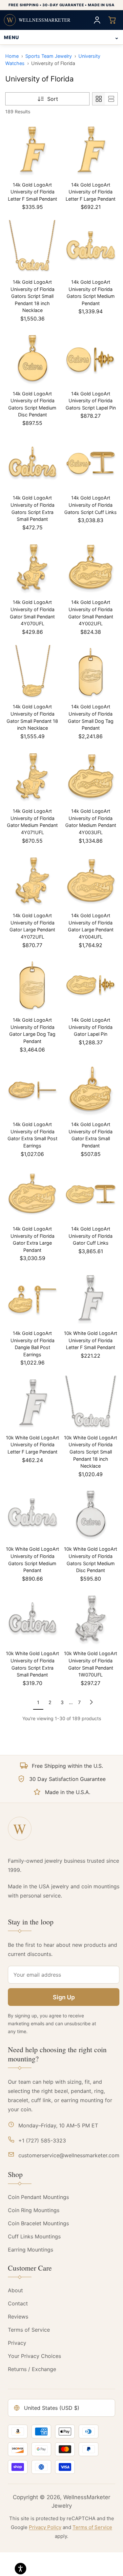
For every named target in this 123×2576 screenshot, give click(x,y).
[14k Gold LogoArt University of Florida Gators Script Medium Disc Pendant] (32, 359)
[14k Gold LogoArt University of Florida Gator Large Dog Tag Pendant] (32, 986)
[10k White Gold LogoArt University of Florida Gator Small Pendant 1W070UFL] (91, 1619)
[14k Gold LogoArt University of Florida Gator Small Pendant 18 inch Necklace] (32, 672)
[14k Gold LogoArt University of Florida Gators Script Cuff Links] (91, 463)
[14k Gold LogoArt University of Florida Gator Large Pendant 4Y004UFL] (91, 881)
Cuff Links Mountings (34, 2236)
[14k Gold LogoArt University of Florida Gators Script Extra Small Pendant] (32, 463)
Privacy (17, 2343)
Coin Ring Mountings (34, 2210)
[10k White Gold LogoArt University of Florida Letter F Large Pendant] (32, 1403)
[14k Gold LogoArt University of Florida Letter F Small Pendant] (32, 150)
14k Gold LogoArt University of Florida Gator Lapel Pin (91, 1027)
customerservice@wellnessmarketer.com (69, 2155)
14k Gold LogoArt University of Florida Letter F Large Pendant (91, 192)
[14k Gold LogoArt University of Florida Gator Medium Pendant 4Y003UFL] (91, 777)
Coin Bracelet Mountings (38, 2223)
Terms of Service (29, 2330)
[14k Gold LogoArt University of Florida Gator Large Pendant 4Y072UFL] (32, 881)
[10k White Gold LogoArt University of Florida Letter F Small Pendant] (91, 1299)
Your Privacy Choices (34, 2356)
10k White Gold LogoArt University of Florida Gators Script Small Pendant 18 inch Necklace (91, 1452)
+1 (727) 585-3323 (42, 2141)
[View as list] (111, 99)
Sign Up (64, 1997)
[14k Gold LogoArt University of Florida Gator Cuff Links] (91, 1194)
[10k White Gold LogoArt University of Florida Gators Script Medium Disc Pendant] (91, 1515)
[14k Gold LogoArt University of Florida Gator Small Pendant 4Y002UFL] (91, 568)
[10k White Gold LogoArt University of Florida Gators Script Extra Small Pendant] (32, 1619)
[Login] (97, 20)
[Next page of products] (91, 1702)
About (15, 2290)
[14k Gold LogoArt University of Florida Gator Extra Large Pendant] (32, 1194)
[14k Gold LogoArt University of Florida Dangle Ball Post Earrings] (32, 1299)
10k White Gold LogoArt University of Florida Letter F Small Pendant (91, 1340)
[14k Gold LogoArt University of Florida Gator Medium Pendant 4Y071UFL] (32, 777)
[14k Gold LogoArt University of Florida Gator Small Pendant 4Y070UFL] (32, 568)
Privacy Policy (45, 2527)
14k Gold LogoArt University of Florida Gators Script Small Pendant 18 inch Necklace (32, 296)
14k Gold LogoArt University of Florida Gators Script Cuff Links (91, 505)
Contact (18, 2303)
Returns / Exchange (32, 2369)
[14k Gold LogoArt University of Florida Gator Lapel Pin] (91, 986)
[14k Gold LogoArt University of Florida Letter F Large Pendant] (91, 150)
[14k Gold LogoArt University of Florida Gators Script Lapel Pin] (91, 359)
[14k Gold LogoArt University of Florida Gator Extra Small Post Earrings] (32, 1090)
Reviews (18, 2317)
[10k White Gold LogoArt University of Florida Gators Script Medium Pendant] (32, 1515)
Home (12, 56)
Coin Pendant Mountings (38, 2197)
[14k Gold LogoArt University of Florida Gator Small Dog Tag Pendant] (91, 672)
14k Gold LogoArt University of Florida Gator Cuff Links (91, 1236)
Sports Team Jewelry (49, 56)
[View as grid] (99, 99)
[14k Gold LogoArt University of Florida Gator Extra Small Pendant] (91, 1090)
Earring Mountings (31, 2250)
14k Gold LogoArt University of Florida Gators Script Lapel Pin (91, 401)
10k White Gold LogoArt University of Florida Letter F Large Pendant (32, 1445)
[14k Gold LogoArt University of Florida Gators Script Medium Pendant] (91, 247)
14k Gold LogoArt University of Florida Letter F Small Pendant (32, 192)
